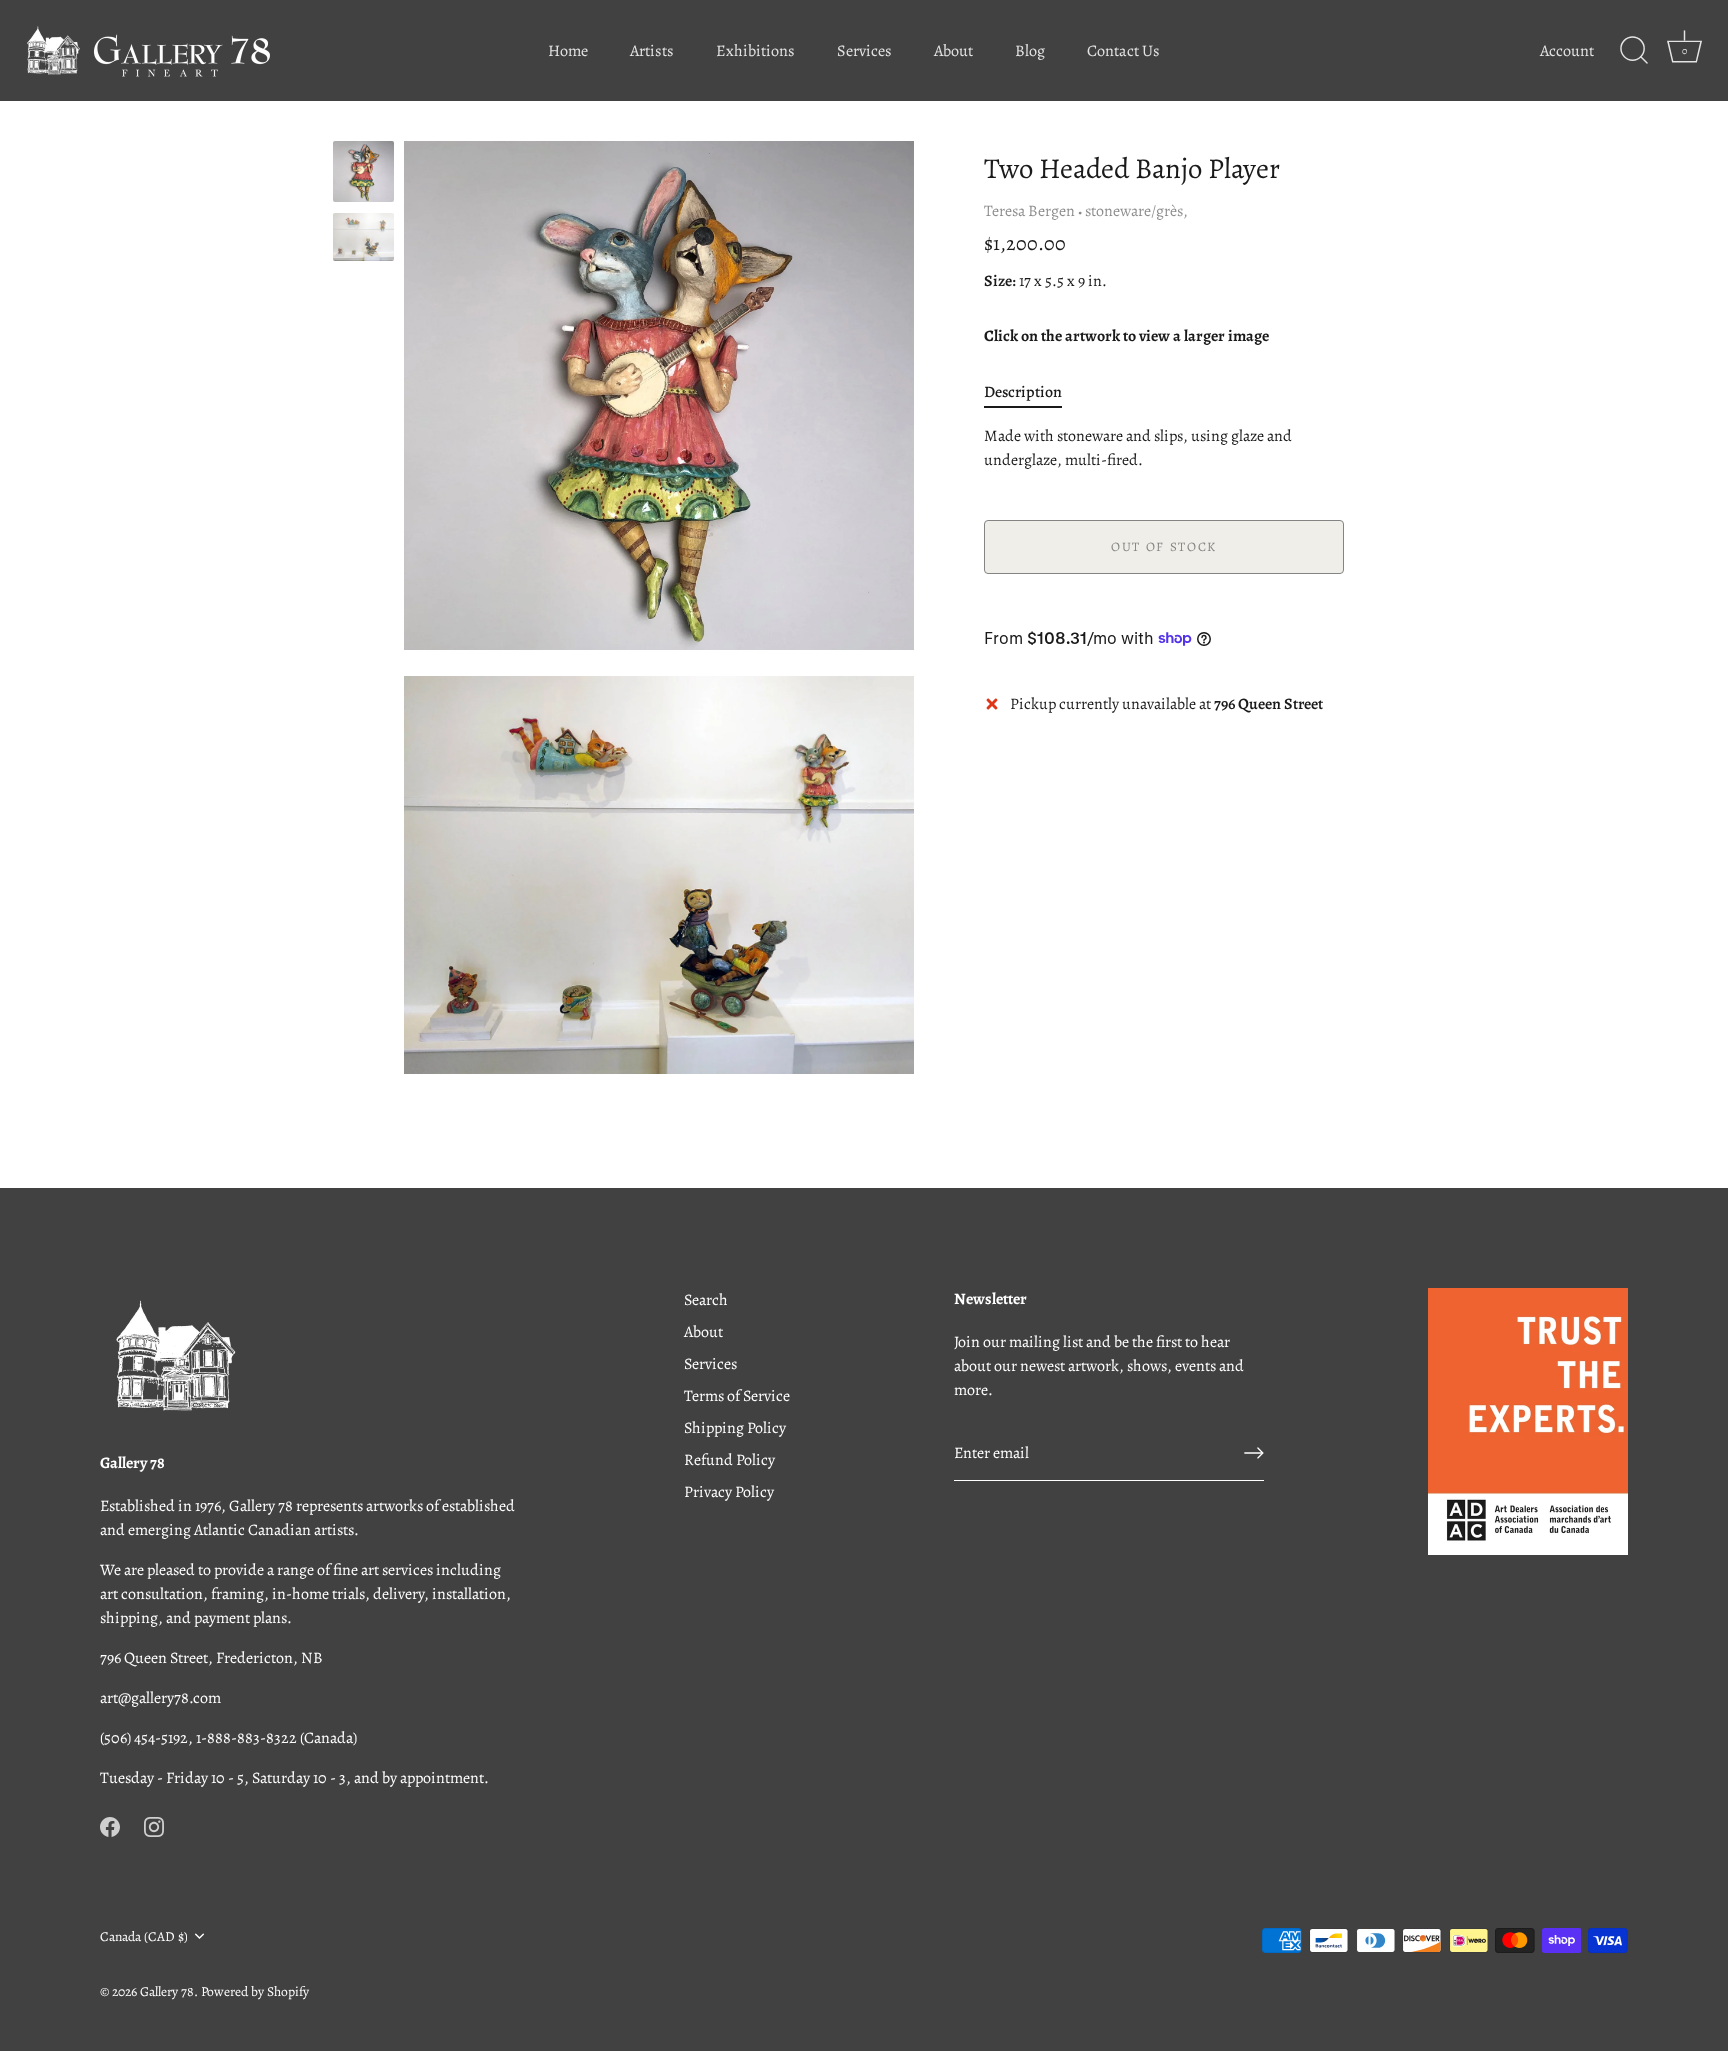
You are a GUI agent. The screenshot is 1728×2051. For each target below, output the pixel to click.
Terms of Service (737, 1396)
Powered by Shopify (255, 1991)
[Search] (1634, 51)
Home (568, 51)
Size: (1000, 281)
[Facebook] (110, 1826)
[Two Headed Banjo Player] (363, 237)
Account (1567, 51)
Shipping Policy (735, 1428)
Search (706, 1300)
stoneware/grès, (1136, 211)
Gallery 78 (167, 1991)
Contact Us (1123, 51)
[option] (363, 175)
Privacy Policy (729, 1492)
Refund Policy (729, 1460)
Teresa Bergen (1029, 211)
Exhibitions (755, 51)
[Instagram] (154, 1826)
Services (864, 51)
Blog (1030, 51)
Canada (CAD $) (144, 1936)
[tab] (1033, 391)
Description (1023, 391)
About (953, 51)
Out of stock (1164, 545)
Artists (652, 51)
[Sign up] (1254, 1453)
